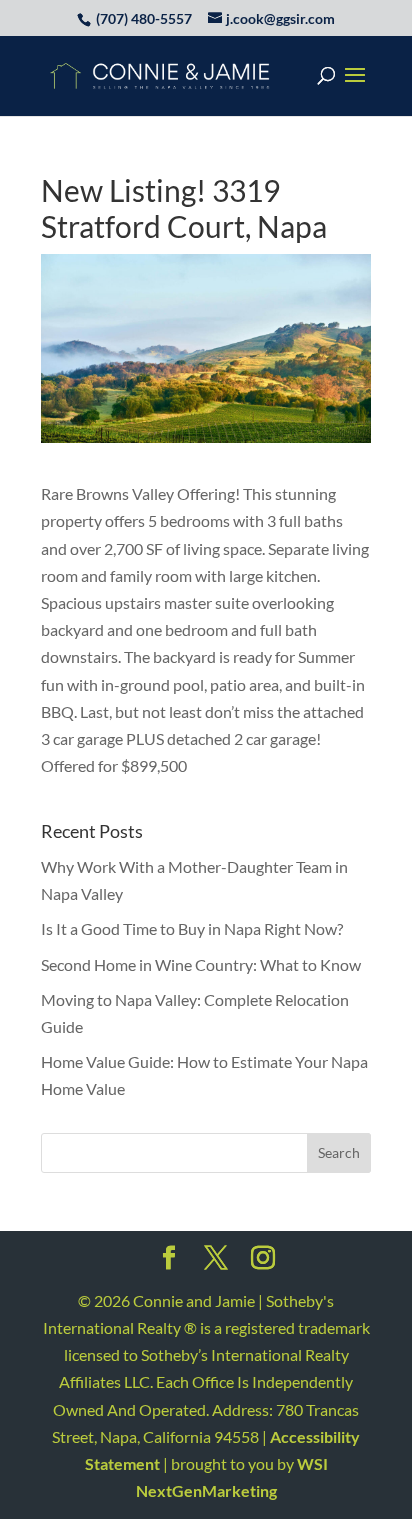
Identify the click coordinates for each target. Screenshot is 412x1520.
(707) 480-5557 (144, 18)
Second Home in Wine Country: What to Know (201, 964)
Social (169, 1264)
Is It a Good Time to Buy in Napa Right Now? (192, 928)
